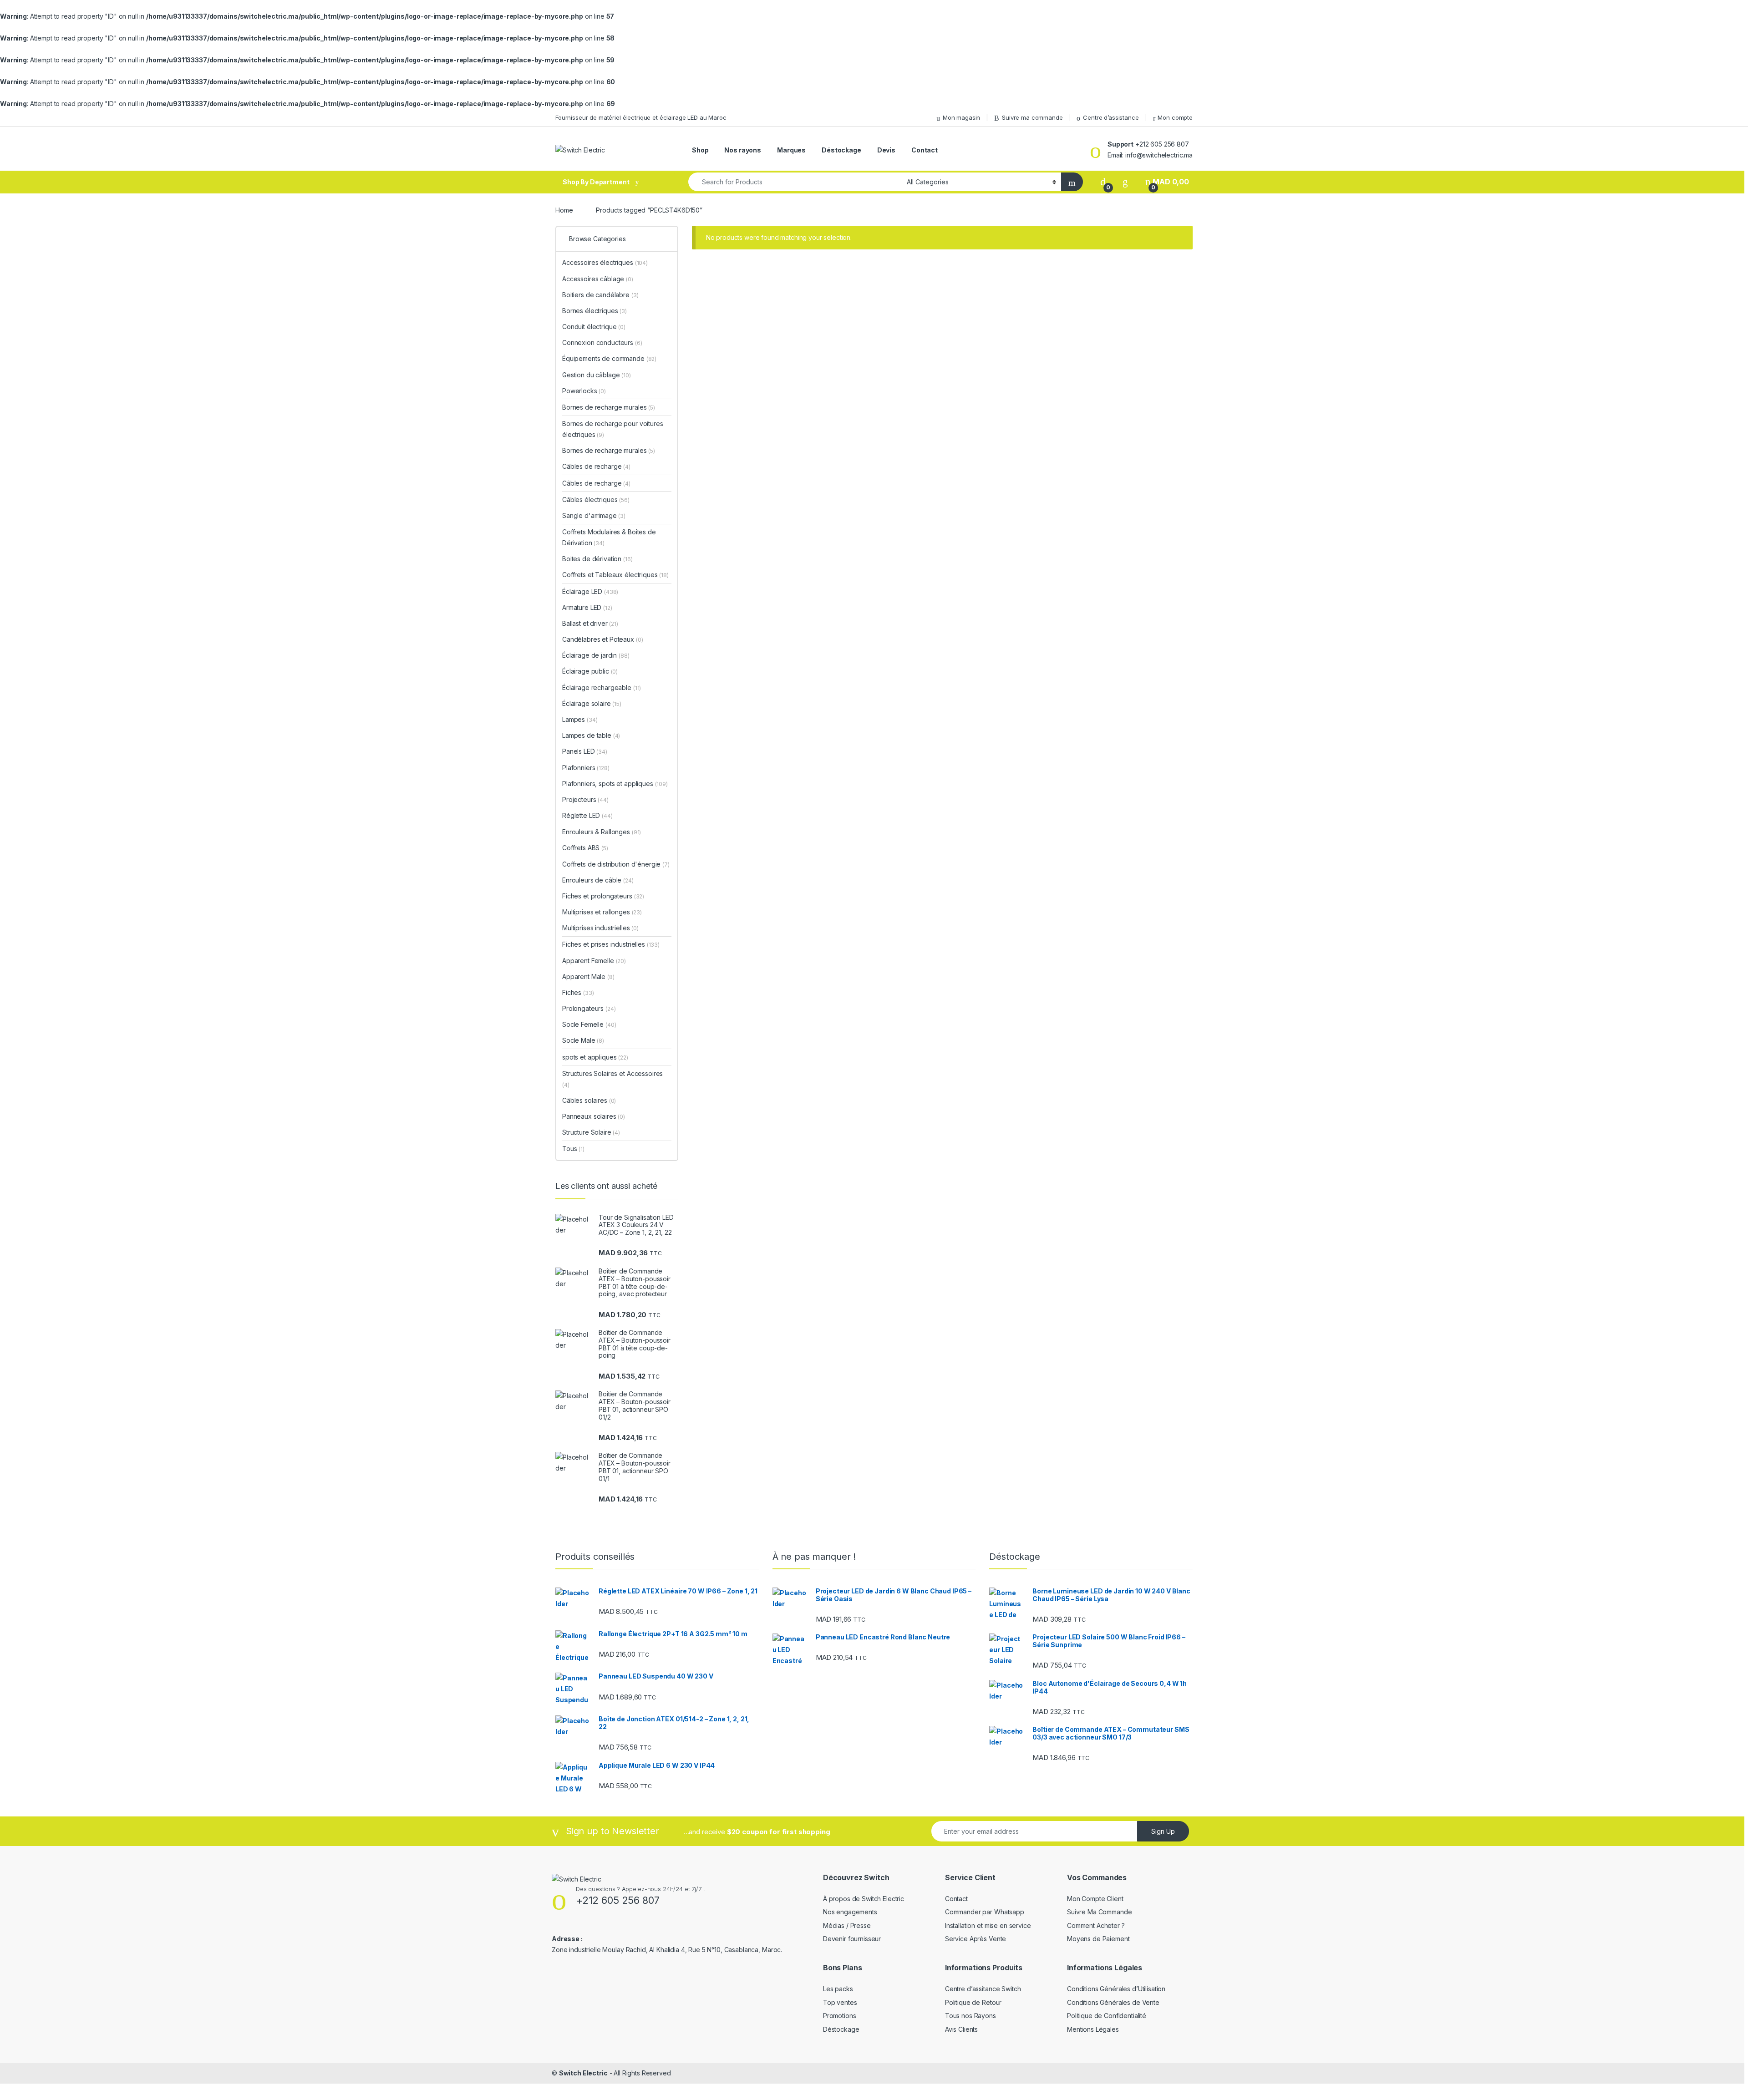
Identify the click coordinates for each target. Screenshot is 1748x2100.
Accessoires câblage (598, 279)
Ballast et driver (590, 623)
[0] (1103, 182)
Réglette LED (587, 815)
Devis (886, 150)
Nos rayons (743, 150)
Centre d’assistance (1111, 117)
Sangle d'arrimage (594, 515)
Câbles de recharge (596, 466)
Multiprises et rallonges (602, 912)
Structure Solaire (591, 1132)
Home (564, 210)
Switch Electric (583, 2073)
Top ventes (840, 2002)
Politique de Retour (973, 2002)
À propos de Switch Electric (864, 1899)
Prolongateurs (589, 1008)
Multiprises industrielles (600, 928)
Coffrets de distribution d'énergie (616, 864)
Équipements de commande (609, 358)
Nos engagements (850, 1912)
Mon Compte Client (1095, 1899)
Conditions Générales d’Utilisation (1116, 1989)
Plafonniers (586, 768)
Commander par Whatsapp (985, 1912)
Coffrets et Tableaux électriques (615, 575)
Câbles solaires (589, 1100)
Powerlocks (584, 391)
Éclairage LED (590, 591)
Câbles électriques (596, 500)
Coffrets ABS (585, 848)
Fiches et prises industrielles (611, 944)
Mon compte (1175, 117)
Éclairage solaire (592, 703)
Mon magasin (961, 117)
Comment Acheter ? (1096, 1925)
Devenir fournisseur (852, 1939)
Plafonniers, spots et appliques (615, 784)
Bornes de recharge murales (609, 407)
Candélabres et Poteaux (602, 639)
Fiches (578, 992)
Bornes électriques (595, 311)
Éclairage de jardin (596, 655)
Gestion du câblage (597, 375)
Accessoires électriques (605, 262)
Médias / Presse (847, 1925)
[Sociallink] (556, 1968)
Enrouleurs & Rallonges (602, 832)
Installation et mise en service (988, 1925)
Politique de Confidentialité (1107, 2016)
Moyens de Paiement (1098, 1939)
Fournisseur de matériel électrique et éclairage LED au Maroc (641, 117)
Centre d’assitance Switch (983, 1989)
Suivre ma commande (1032, 117)
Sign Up (1163, 1831)
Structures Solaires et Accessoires (612, 1079)
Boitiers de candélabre (600, 295)
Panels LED (585, 751)
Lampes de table (591, 735)
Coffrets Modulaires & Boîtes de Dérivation (609, 537)
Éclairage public (590, 671)
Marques (791, 150)
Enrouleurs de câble (598, 880)
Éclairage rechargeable (602, 687)
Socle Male (583, 1040)
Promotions (840, 2016)
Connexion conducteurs (602, 342)
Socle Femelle (589, 1024)
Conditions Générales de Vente (1113, 2002)
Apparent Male (588, 976)
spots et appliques (595, 1057)
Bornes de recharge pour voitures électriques (613, 429)
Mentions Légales (1093, 2029)
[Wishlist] (1125, 182)
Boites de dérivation (597, 559)
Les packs (838, 1989)
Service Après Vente (976, 1939)
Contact (925, 150)
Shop (700, 150)
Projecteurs (585, 799)
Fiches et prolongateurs (603, 896)
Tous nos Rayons (971, 2016)
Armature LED (587, 607)
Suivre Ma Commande (1099, 1912)
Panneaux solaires (594, 1116)
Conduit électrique (594, 327)
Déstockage (841, 150)
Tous (573, 1149)
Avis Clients (961, 2029)
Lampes (580, 719)
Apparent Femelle (594, 961)
